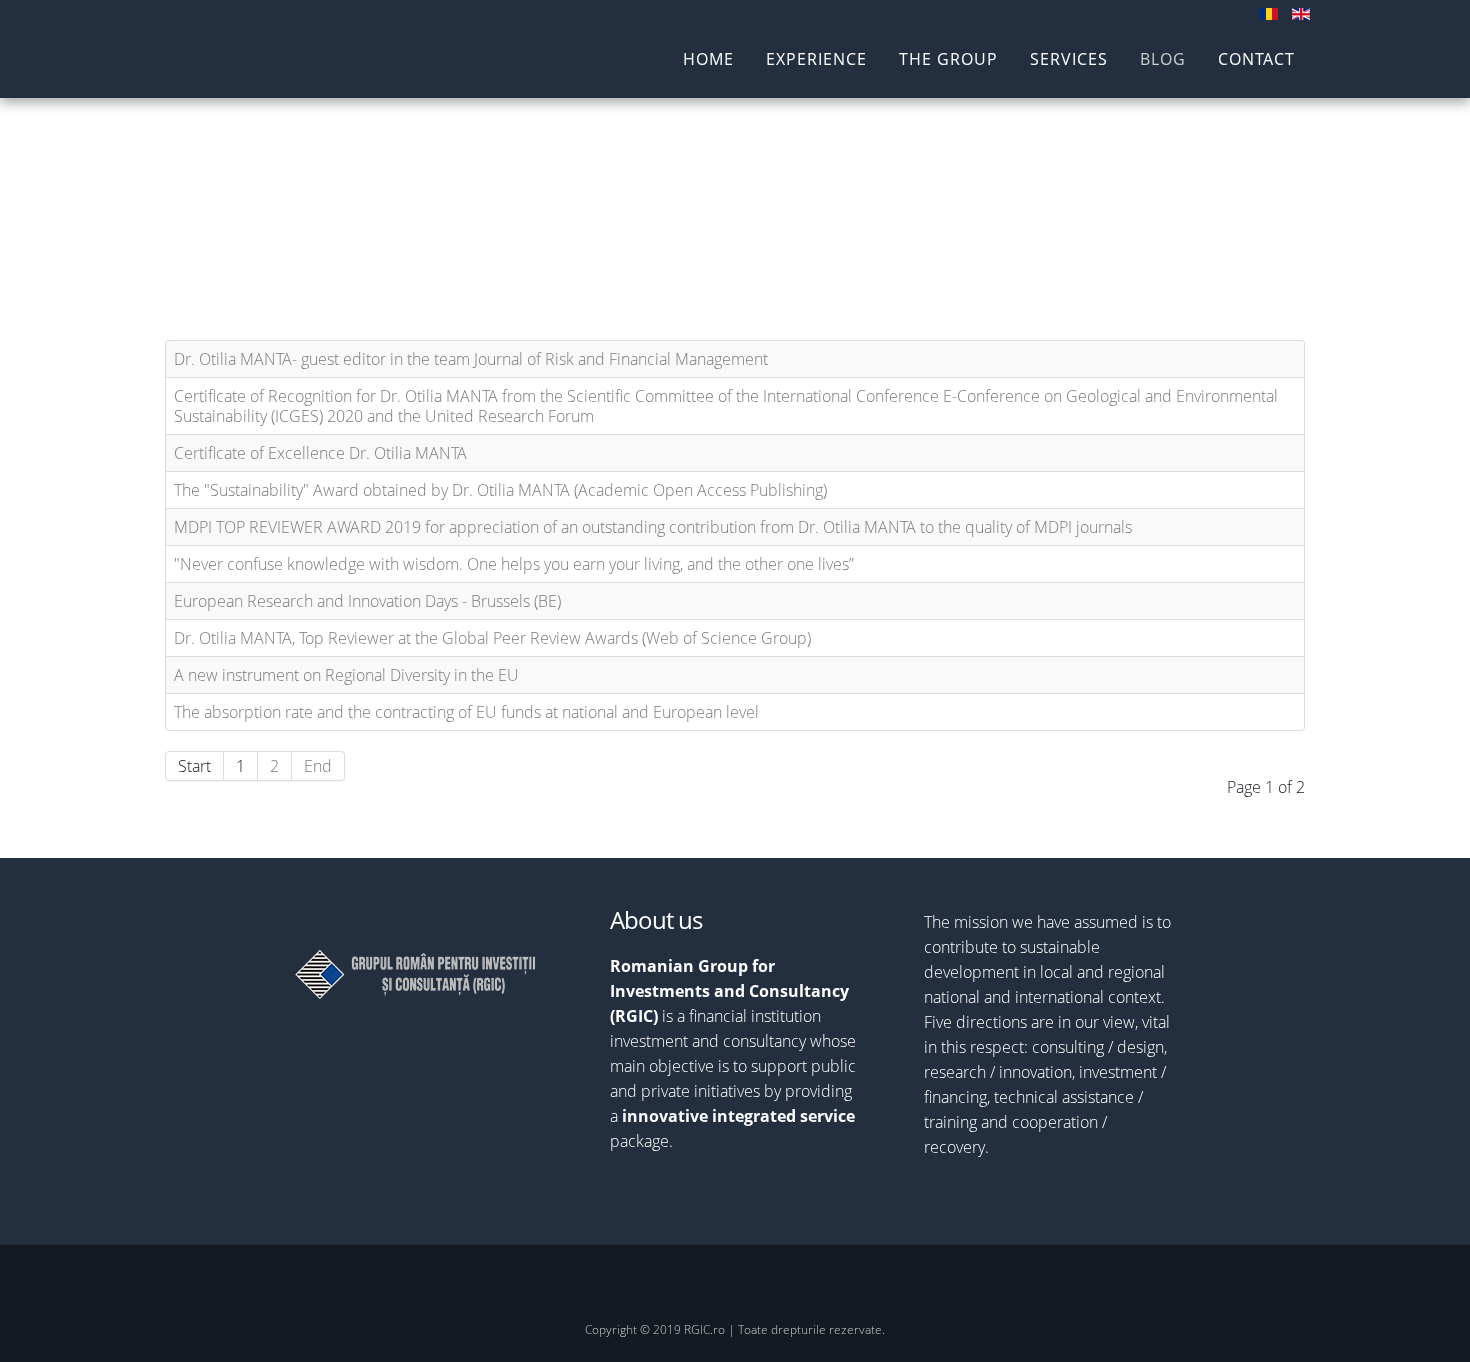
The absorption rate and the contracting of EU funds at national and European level (466, 712)
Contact (1256, 59)
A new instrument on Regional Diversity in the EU (346, 675)
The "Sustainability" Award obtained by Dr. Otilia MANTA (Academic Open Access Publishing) (500, 490)
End (318, 766)
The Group (948, 59)
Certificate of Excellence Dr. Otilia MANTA (320, 453)
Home (708, 59)
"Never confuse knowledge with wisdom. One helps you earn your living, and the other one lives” (514, 564)
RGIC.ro (273, 61)
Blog (1163, 59)
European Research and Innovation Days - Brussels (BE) (367, 601)
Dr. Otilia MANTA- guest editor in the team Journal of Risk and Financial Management (471, 359)
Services (1069, 59)
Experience (816, 59)
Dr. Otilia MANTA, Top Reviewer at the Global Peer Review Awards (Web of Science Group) (492, 638)
